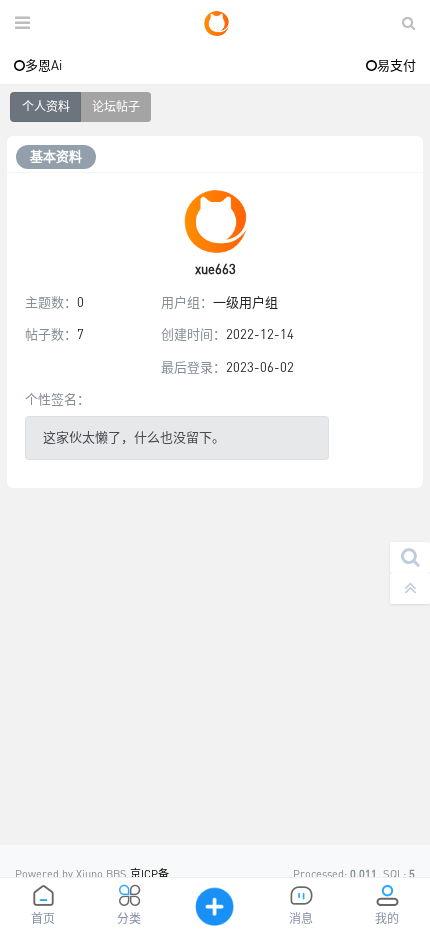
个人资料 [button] (46, 106)
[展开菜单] (22, 24)
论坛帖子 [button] (116, 106)
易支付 (396, 65)
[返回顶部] (410, 588)
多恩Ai (43, 65)
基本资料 (56, 156)
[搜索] (410, 557)
